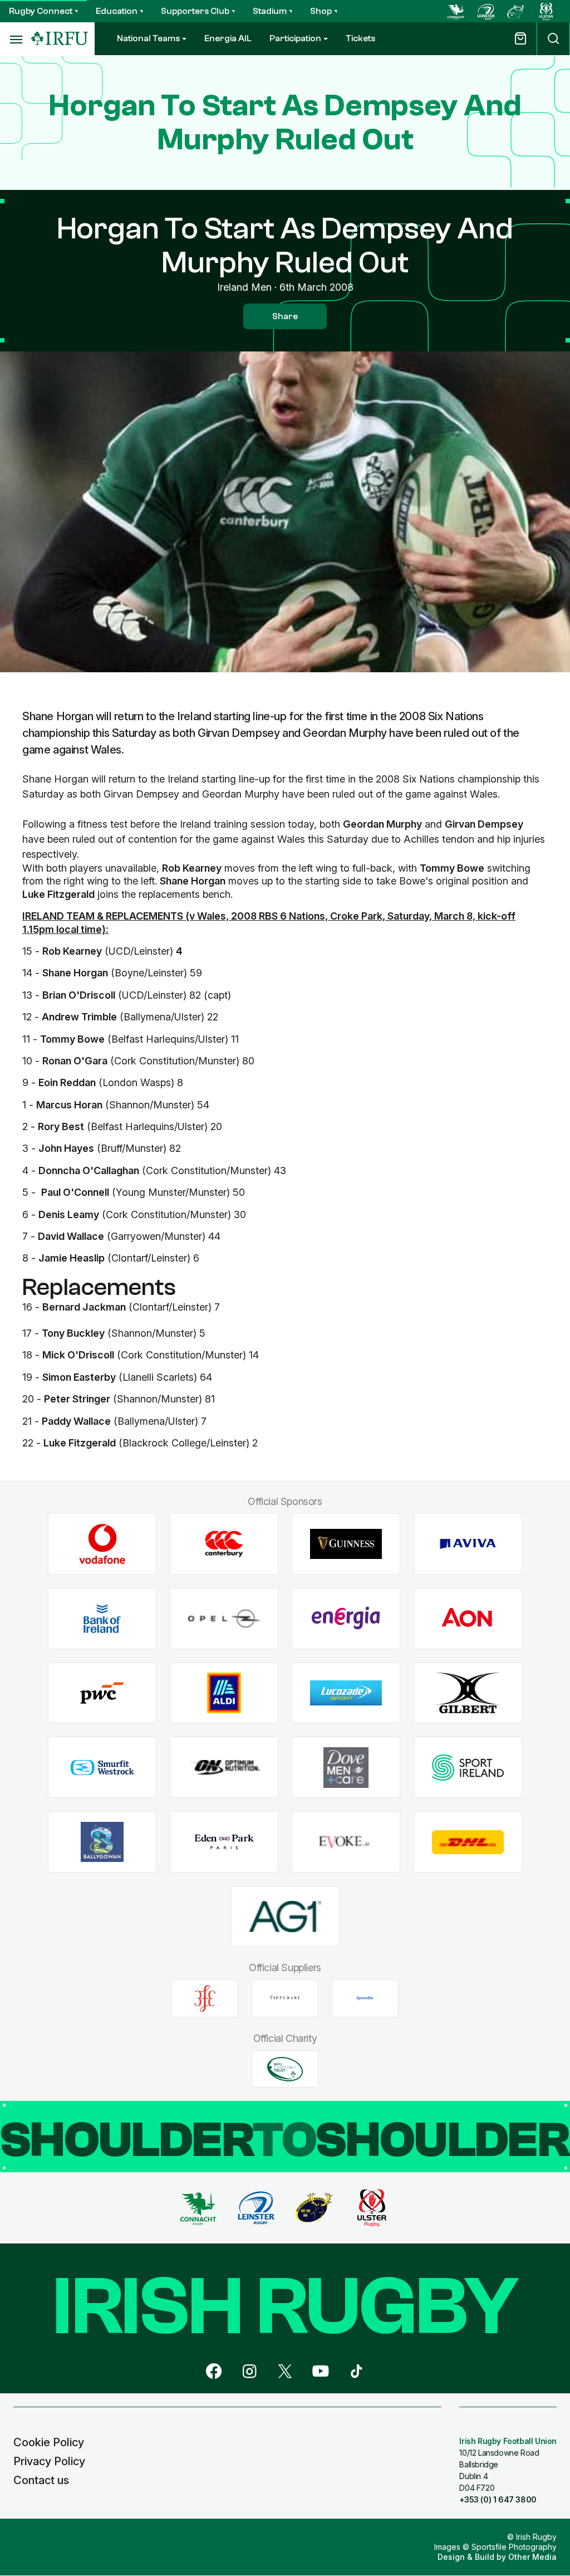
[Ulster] (546, 11)
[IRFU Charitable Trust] (285, 2069)
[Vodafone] (102, 1544)
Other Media (532, 2557)
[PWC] (102, 1693)
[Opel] (224, 1619)
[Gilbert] (468, 1693)
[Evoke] (346, 1842)
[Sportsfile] (365, 1998)
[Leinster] (486, 11)
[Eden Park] (224, 1842)
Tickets (360, 38)
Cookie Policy (49, 2442)
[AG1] (285, 1916)
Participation (295, 38)
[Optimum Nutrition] (224, 1768)
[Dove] (346, 1768)
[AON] (468, 1619)
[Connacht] (456, 11)
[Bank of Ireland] (102, 1619)
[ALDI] (224, 1693)
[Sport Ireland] (468, 1768)
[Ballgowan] (102, 1842)
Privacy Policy (49, 2461)
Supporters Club (195, 11)
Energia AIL (228, 38)
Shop (321, 11)
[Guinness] (346, 1544)
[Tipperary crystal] (285, 1998)
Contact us (41, 2480)
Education (117, 11)
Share (285, 316)
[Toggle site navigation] (16, 39)
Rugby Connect (41, 11)
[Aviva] (468, 1544)
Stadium (270, 11)
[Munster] (516, 11)
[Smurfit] (102, 1768)
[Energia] (346, 1619)
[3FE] (205, 1998)
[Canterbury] (224, 1544)
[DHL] (468, 1842)
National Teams (148, 38)
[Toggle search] (553, 39)
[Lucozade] (346, 1693)
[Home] (60, 39)
